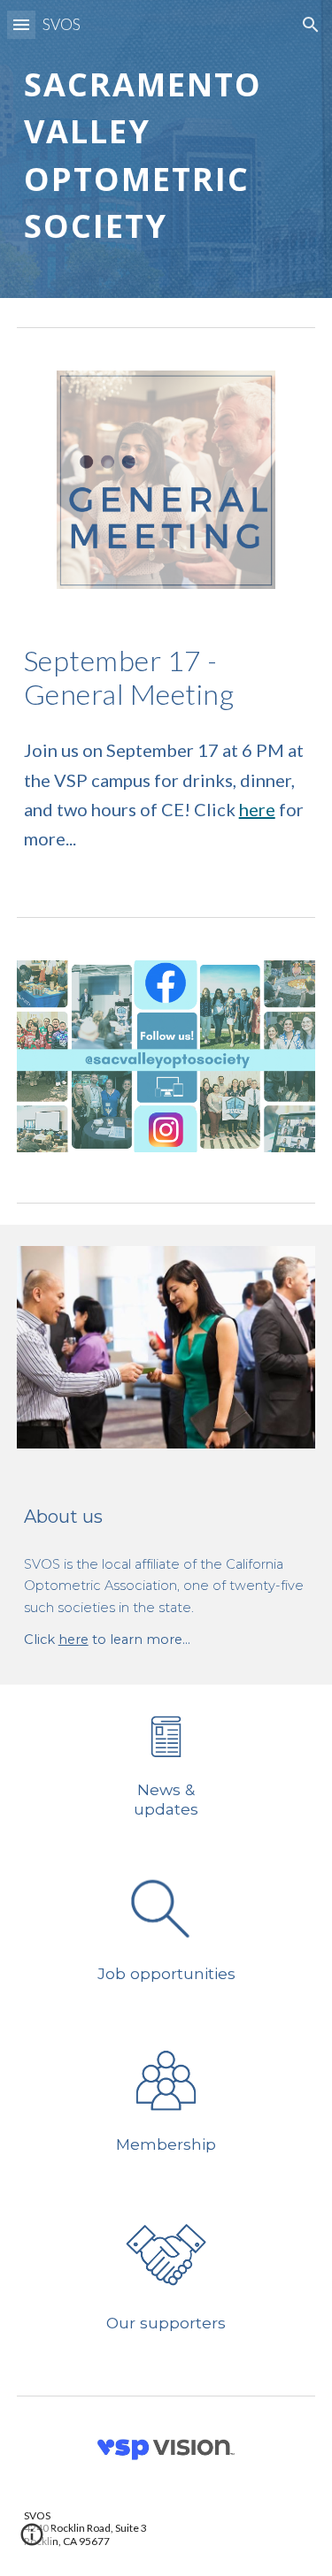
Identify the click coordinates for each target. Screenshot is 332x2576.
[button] (21, 24)
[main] (166, 149)
